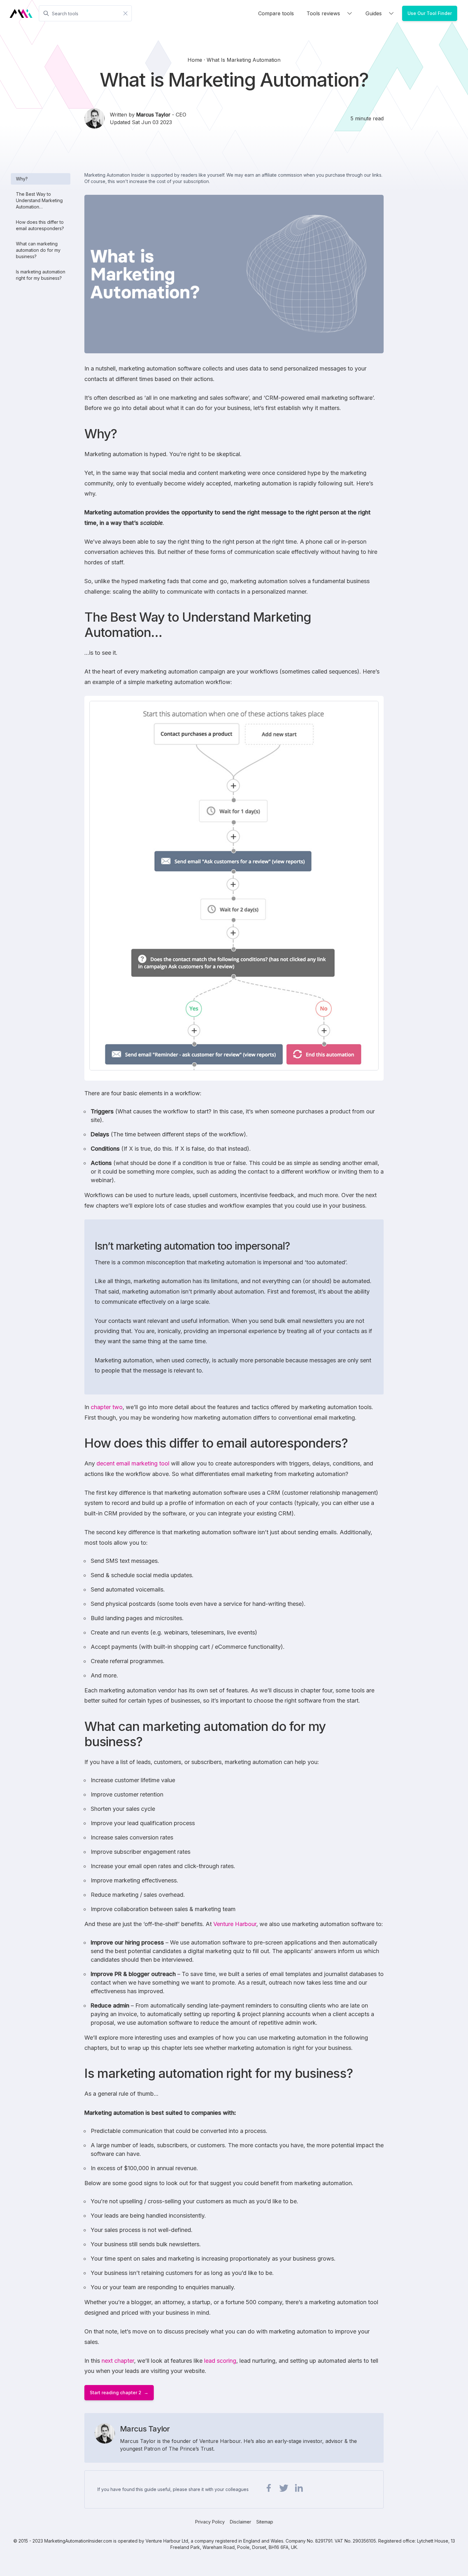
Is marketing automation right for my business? (41, 275)
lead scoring (220, 2361)
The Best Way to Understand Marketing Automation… (39, 200)
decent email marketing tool (133, 1463)
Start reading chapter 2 (116, 2393)
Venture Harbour (235, 1924)
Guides (374, 13)
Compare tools (276, 13)
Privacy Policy (210, 2522)
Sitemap (265, 2522)
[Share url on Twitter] (284, 2488)
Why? (22, 179)
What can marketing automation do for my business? (38, 250)
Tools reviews (323, 13)
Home (196, 60)
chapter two (107, 1407)
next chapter (118, 2361)
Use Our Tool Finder (430, 13)
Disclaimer (241, 2522)
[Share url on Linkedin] (299, 2488)
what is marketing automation (244, 60)
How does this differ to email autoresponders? (40, 225)
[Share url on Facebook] (269, 2488)
